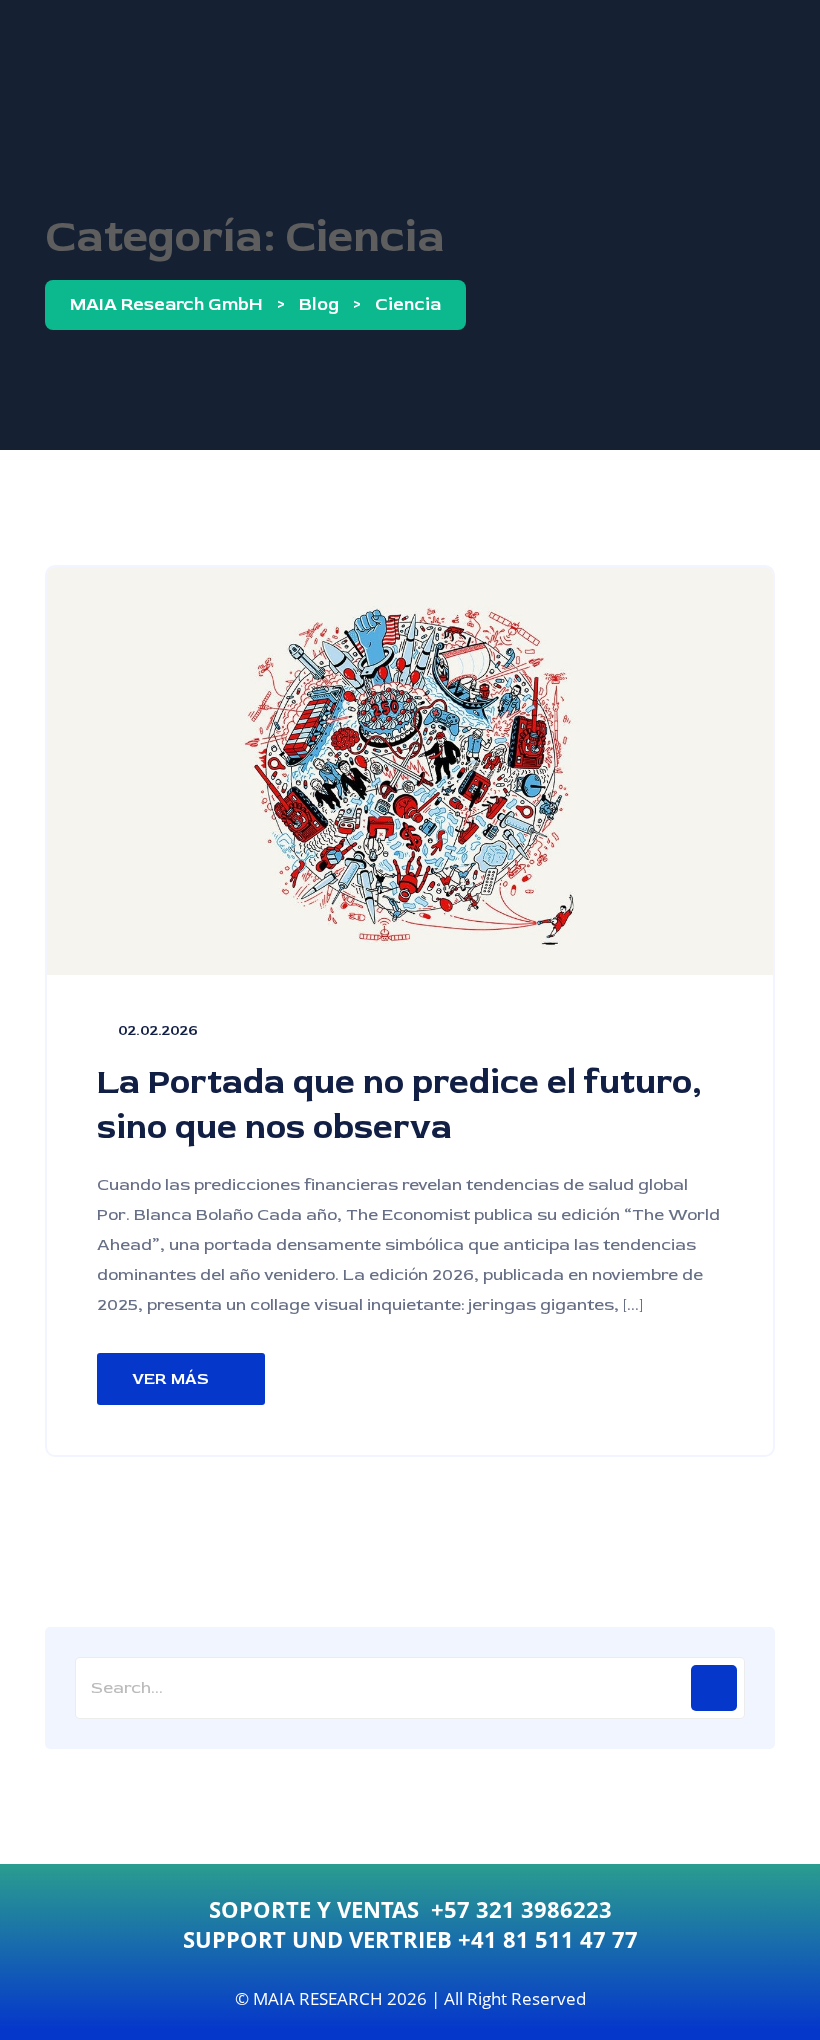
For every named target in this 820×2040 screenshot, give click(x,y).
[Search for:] (410, 1688)
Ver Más (170, 1379)
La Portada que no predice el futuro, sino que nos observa (399, 1104)
